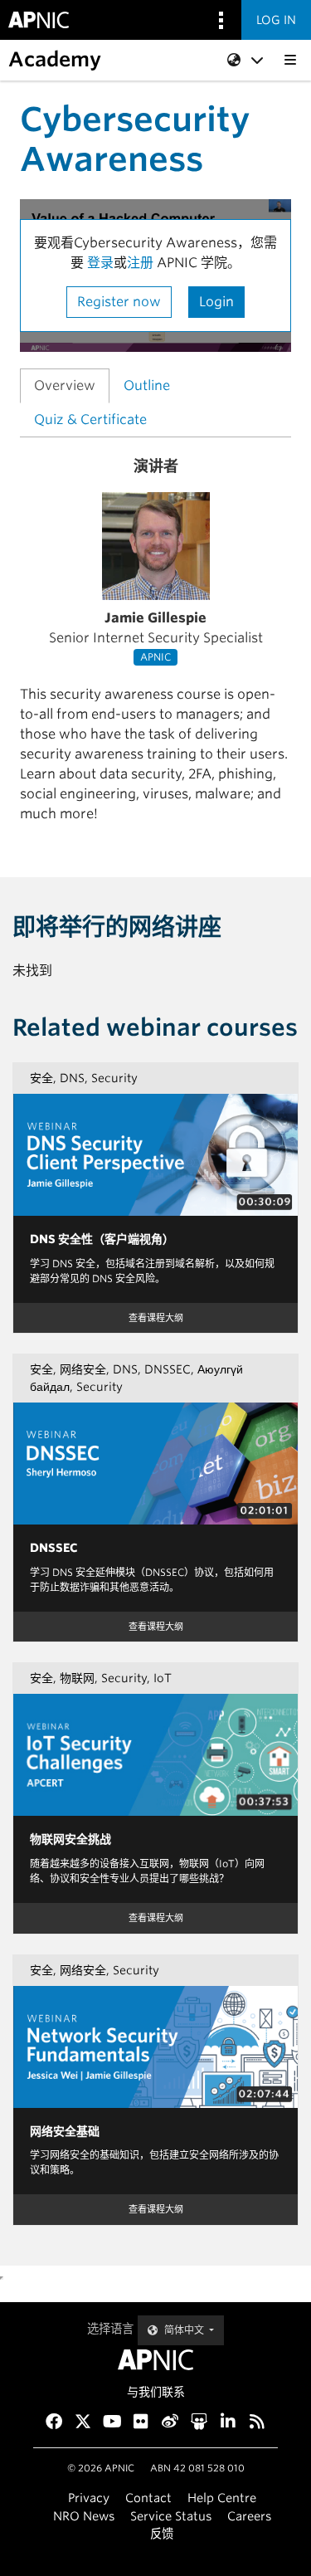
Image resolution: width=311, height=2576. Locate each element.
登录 (100, 263)
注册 (142, 263)
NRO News (84, 2516)
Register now (119, 302)
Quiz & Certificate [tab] (90, 420)
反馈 (162, 2533)
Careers (249, 2516)
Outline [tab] (147, 385)
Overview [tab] (65, 385)
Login (216, 302)
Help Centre (222, 2498)
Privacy (89, 2498)
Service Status (171, 2516)
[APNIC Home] (155, 2360)
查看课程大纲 (156, 1318)
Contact (148, 2498)
